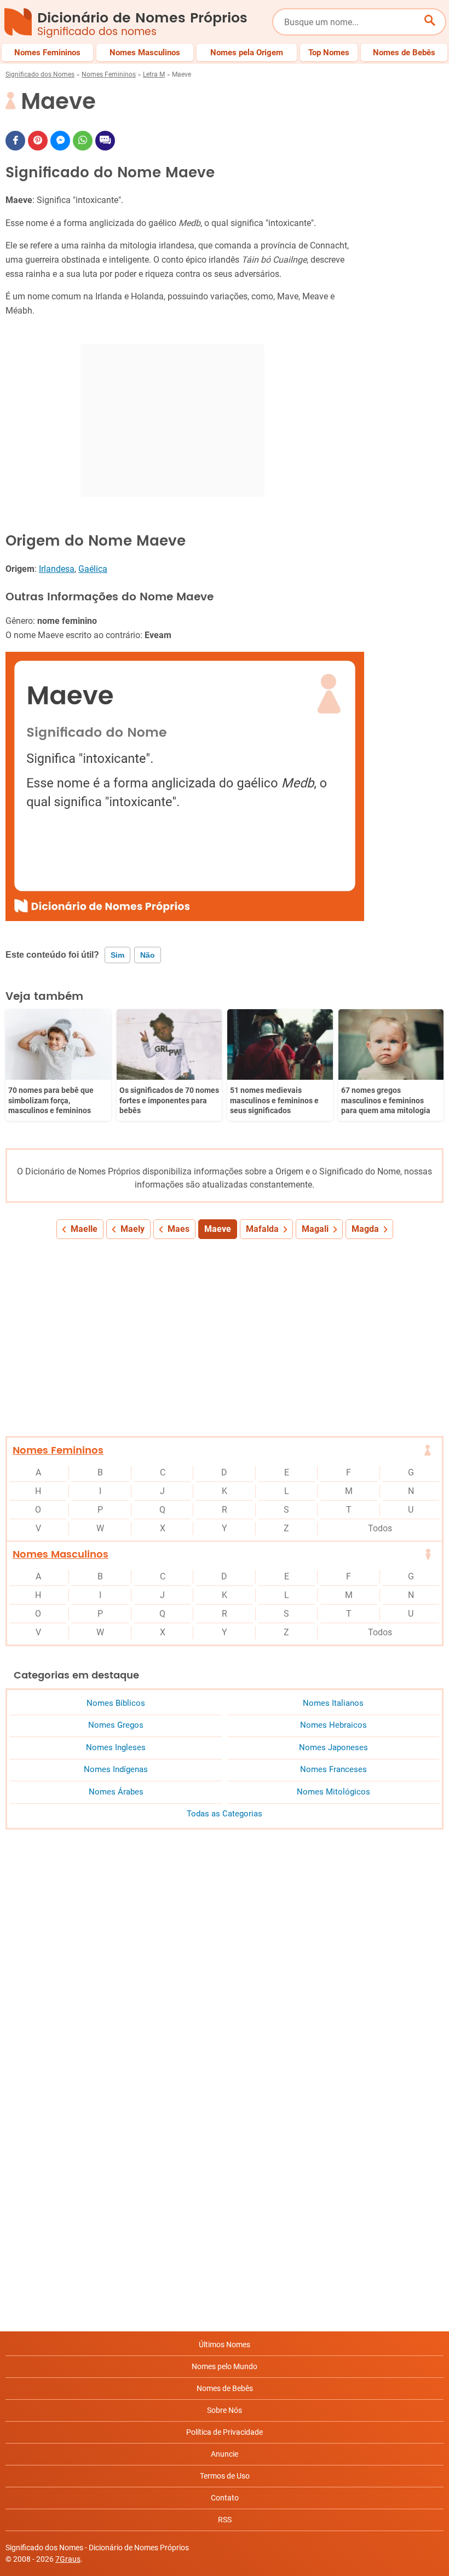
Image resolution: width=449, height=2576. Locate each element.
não (148, 955)
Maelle (84, 1229)
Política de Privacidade (225, 2432)
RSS (225, 2520)
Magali (315, 1229)
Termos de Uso (225, 2476)
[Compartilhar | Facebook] (15, 141)
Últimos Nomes (225, 2345)
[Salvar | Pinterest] (38, 141)
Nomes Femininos (109, 74)
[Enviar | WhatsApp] (83, 141)
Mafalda (262, 1229)
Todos (380, 1528)
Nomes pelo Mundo (225, 2366)
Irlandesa (57, 569)
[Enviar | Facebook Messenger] (60, 141)
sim (117, 955)
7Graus (68, 2559)
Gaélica (93, 569)
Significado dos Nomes (40, 74)
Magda (365, 1229)
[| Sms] (105, 141)
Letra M (154, 74)
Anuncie (225, 2454)
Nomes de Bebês (225, 2388)
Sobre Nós (225, 2410)
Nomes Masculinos (61, 1555)
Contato (225, 2498)
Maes (179, 1229)
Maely (133, 1229)
